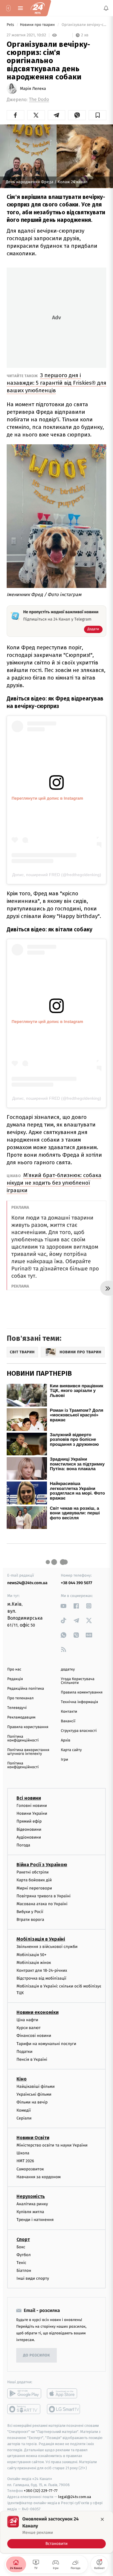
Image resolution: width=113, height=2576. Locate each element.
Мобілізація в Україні (41, 1939)
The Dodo (39, 100)
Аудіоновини (29, 1837)
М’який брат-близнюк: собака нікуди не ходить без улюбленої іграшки (54, 1183)
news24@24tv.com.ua (27, 1583)
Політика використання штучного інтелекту (28, 1752)
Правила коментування (82, 1692)
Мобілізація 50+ (31, 1954)
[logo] (38, 8)
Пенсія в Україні (32, 2059)
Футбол (24, 2255)
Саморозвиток (30, 2169)
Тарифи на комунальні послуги (46, 2043)
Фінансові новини (34, 2036)
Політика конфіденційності (23, 1739)
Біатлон (24, 2271)
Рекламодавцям (21, 1717)
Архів (65, 1740)
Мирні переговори (34, 1888)
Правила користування (28, 1727)
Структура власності (79, 1731)
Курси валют (29, 2028)
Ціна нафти (27, 2020)
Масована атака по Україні (42, 1904)
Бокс (21, 2247)
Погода (23, 1845)
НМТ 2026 (25, 2161)
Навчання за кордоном (39, 2177)
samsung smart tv (64, 2409)
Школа (23, 2153)
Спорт (23, 2239)
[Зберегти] (97, 115)
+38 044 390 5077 (76, 1583)
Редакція (15, 1679)
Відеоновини (29, 1829)
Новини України (32, 1813)
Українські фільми (34, 2094)
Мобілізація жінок (34, 1962)
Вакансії (68, 1721)
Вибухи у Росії (30, 1912)
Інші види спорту (33, 2278)
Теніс (21, 2262)
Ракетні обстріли (33, 1872)
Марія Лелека (33, 89)
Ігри (64, 1760)
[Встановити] (57, 2532)
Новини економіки (38, 2012)
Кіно (22, 2079)
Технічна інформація (79, 1702)
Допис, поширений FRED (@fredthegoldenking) (57, 875)
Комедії (24, 2110)
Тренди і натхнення (35, 2220)
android (24, 2393)
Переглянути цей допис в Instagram (47, 798)
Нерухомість (31, 2196)
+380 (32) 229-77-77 (41, 2491)
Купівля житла (30, 2212)
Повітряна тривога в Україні (43, 1896)
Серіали (24, 2118)
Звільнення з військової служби (47, 1947)
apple (64, 2393)
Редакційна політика (26, 1689)
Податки (24, 2051)
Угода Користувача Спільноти (78, 1681)
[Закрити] (102, 2519)
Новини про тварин (38, 25)
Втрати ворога (30, 1920)
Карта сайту (71, 1750)
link (64, 1606)
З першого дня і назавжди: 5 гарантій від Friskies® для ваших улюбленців (57, 383)
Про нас (14, 1670)
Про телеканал (20, 1698)
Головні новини (32, 1806)
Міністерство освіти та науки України (52, 2145)
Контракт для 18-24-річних (42, 1970)
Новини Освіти (33, 2138)
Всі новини (29, 1798)
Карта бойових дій (34, 1880)
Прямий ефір (29, 1821)
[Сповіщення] (106, 8)
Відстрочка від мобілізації (41, 1978)
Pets (11, 25)
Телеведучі (17, 1708)
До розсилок (37, 2355)
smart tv (24, 2409)
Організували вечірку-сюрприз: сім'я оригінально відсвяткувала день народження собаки (83, 25)
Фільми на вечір (32, 2102)
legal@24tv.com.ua (75, 2497)
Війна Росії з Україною (42, 1865)
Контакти (69, 1712)
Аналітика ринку (32, 2204)
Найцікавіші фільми (36, 2086)
